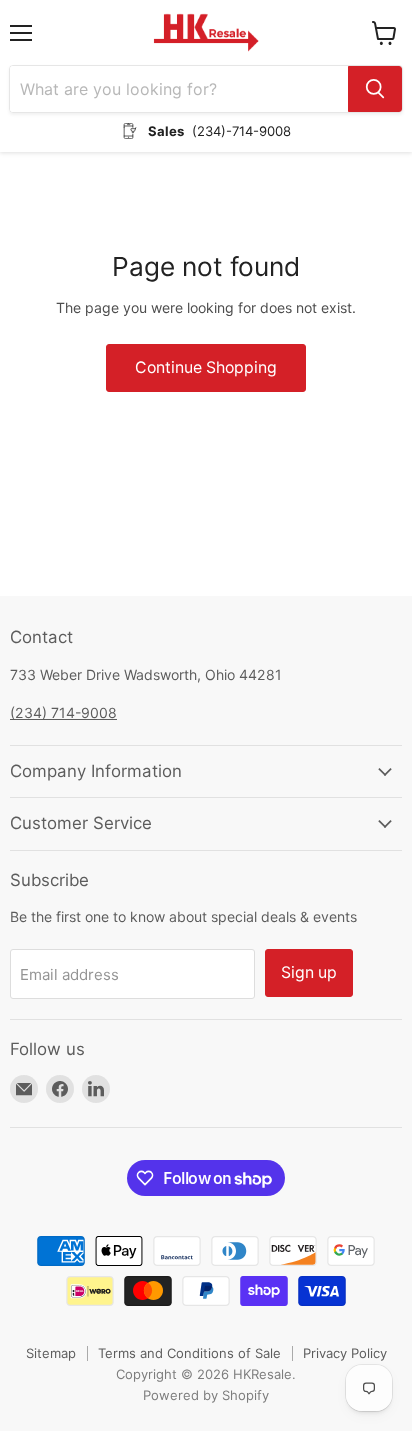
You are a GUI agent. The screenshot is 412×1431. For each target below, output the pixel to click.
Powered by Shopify (206, 1395)
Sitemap (51, 1353)
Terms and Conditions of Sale (189, 1353)
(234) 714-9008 (63, 712)
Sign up (309, 972)
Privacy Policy (345, 1353)
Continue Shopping (206, 367)
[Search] (375, 89)
